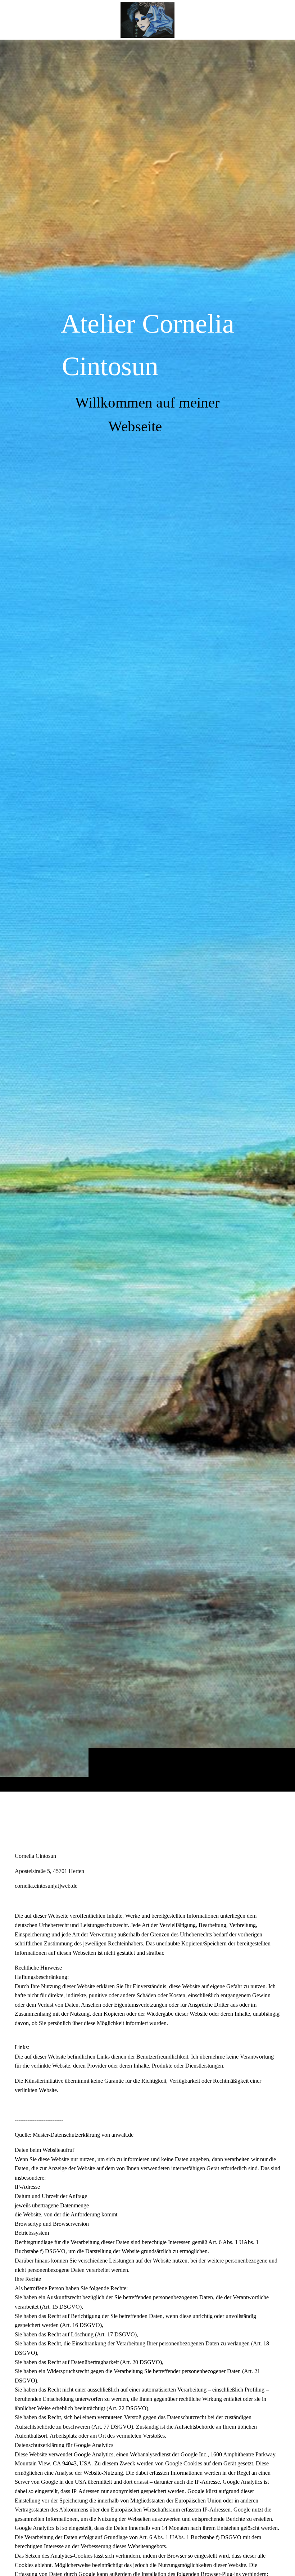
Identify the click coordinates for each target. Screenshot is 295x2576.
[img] (147, 915)
